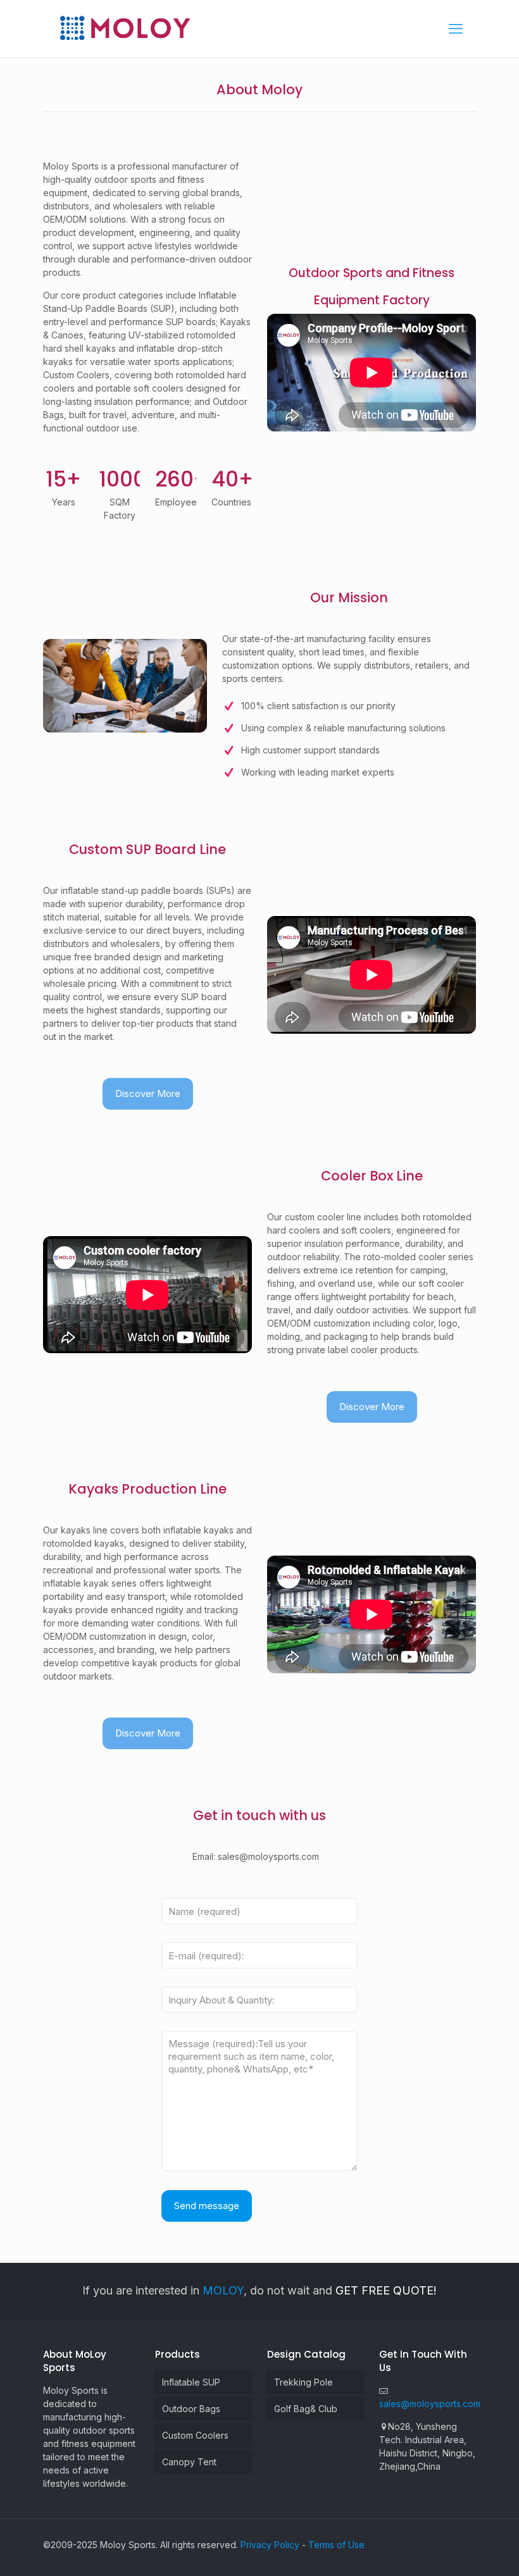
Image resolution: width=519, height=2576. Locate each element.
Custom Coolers (195, 2435)
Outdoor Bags (191, 2409)
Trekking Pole (303, 2382)
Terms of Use (336, 2545)
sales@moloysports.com (430, 2404)
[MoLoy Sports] (125, 28)
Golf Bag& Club (306, 2409)
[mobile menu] (456, 28)
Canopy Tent (189, 2462)
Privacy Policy (270, 2545)
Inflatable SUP (191, 2382)
